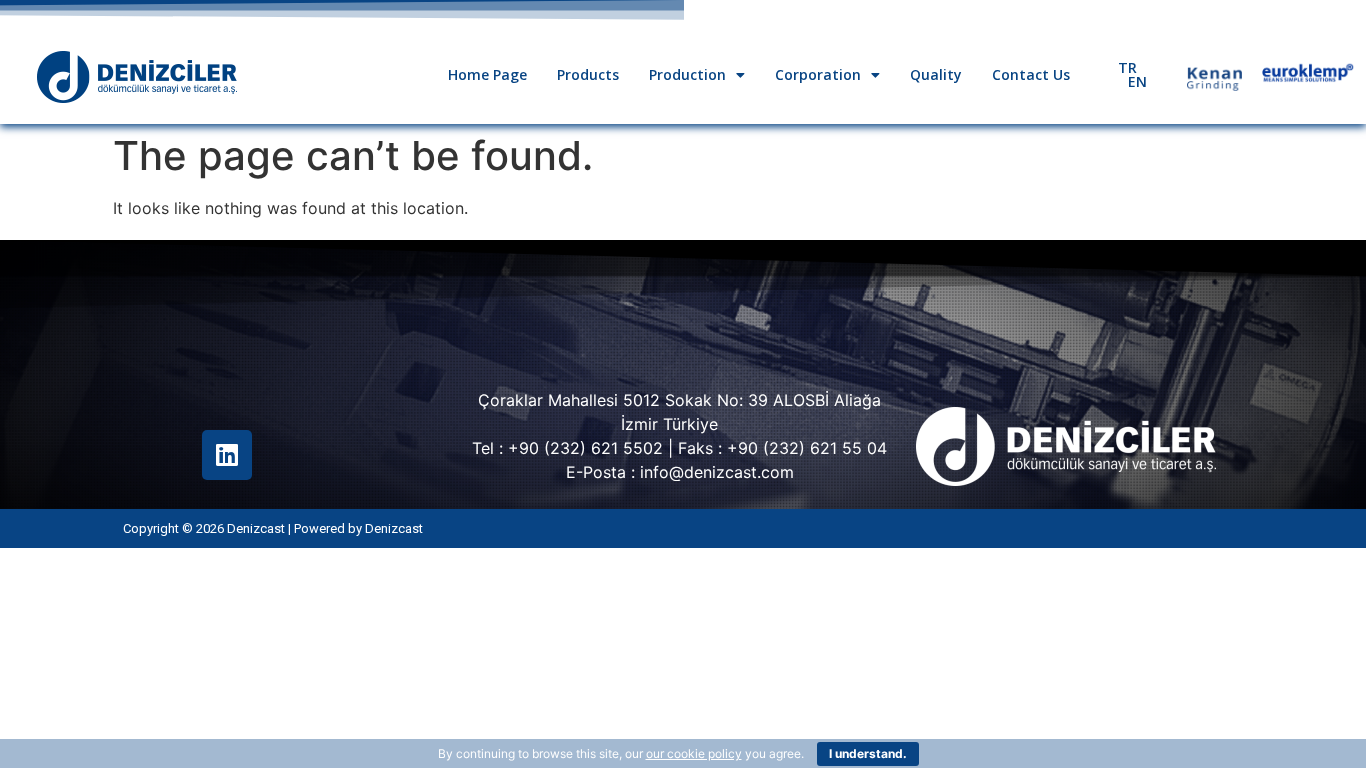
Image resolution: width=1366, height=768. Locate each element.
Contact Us (1031, 74)
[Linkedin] (227, 455)
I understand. (868, 753)
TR (1127, 68)
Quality (936, 74)
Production (687, 74)
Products (588, 74)
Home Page (487, 74)
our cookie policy (694, 753)
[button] (697, 75)
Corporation (818, 74)
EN (1137, 82)
